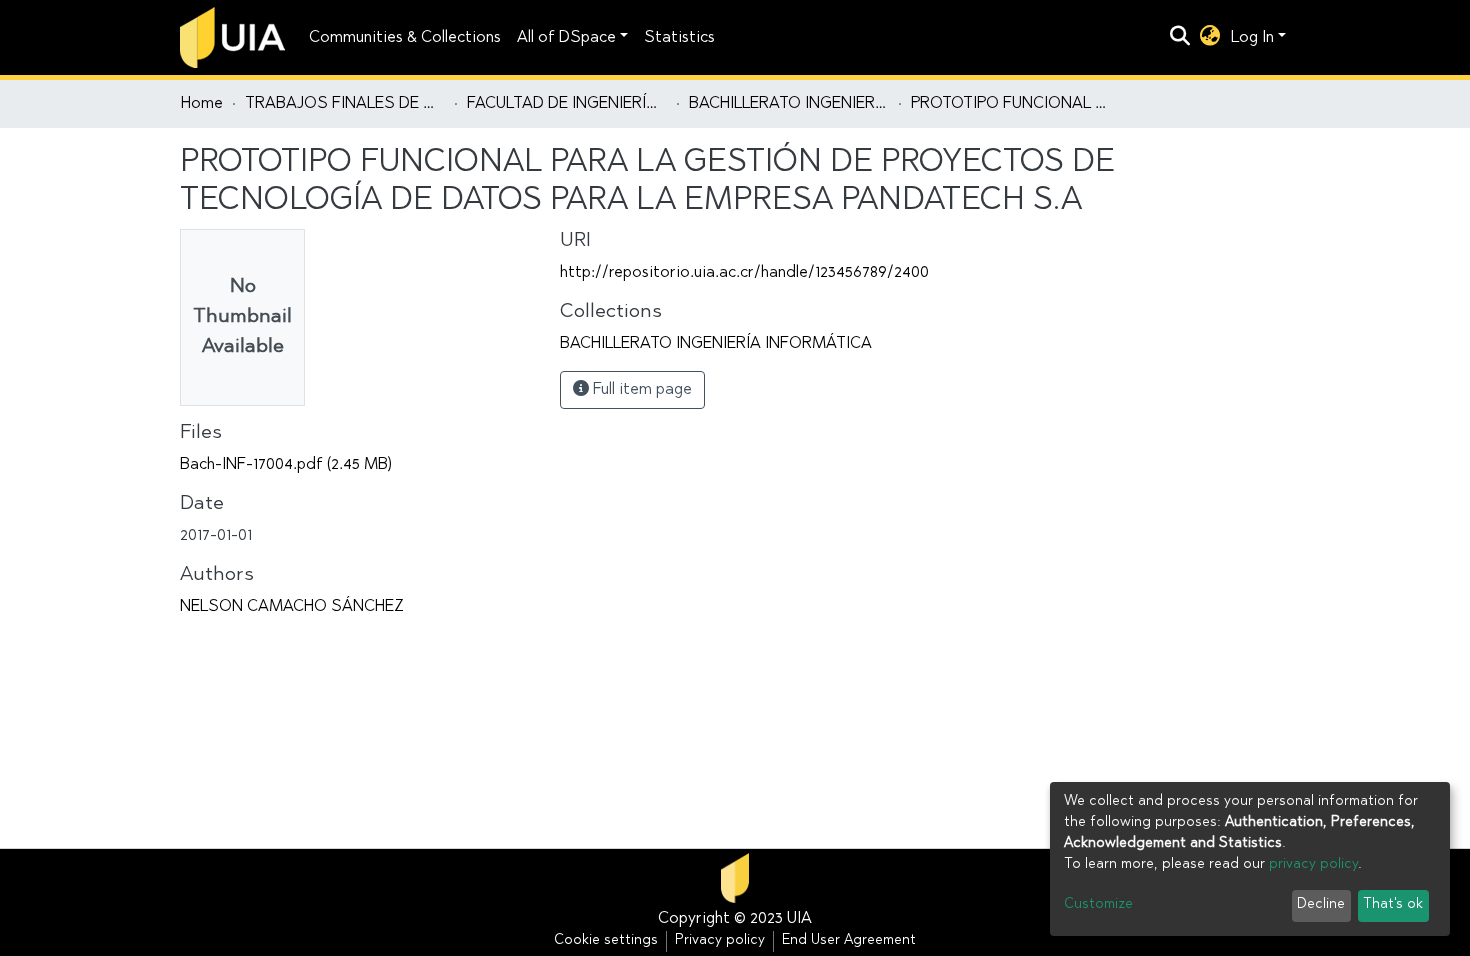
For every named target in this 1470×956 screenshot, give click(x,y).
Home (202, 104)
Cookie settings (606, 941)
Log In (1252, 38)
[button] (1210, 38)
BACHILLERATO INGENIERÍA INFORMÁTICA (789, 104)
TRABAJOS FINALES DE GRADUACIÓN (345, 104)
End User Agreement (849, 941)
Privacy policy (720, 941)
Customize (1098, 905)
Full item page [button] (640, 390)
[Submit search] (1180, 38)
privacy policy (1313, 865)
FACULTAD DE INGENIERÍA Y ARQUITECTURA (567, 104)
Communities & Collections (405, 38)
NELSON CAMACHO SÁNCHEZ (292, 607)
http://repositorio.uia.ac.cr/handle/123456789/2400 (744, 273)
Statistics (679, 38)
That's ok (1393, 905)
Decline (1321, 905)
